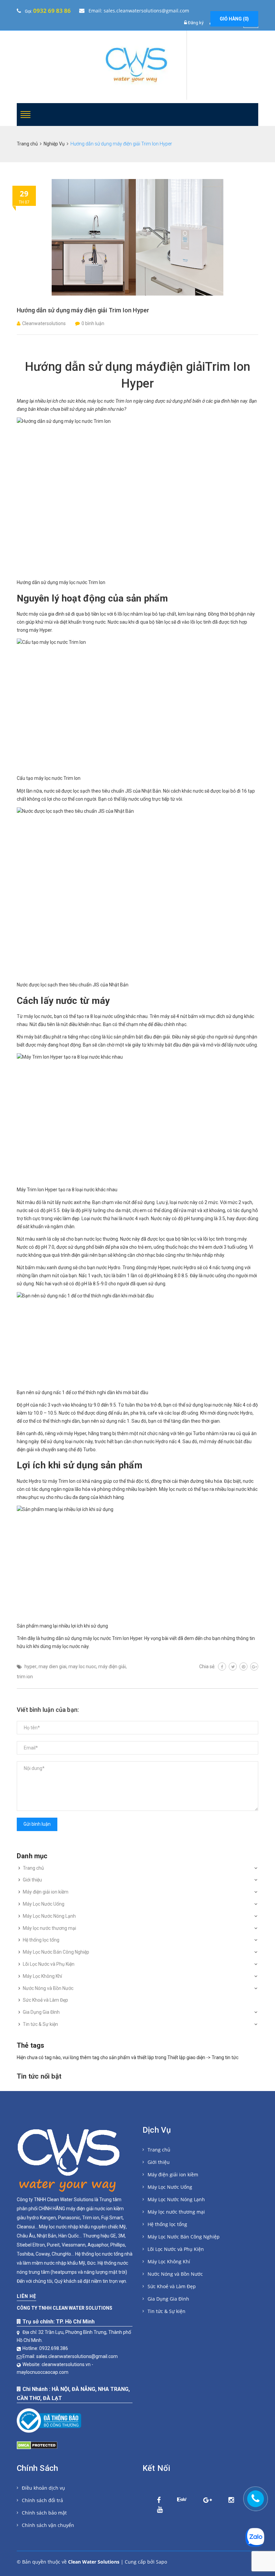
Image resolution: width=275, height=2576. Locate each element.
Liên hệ (26, 2296)
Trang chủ (33, 1868)
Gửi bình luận (37, 1824)
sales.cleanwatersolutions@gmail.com (77, 2356)
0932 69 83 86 (52, 11)
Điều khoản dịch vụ (43, 2488)
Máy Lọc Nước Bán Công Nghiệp (56, 1952)
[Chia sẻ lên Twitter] (233, 1667)
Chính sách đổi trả (42, 2500)
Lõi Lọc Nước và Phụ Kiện (49, 1964)
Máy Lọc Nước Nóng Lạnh (49, 1916)
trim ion (25, 1677)
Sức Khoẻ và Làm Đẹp (45, 2000)
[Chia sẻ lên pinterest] (243, 1667)
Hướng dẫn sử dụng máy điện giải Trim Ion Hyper (83, 310)
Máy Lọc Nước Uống (44, 1904)
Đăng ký (196, 23)
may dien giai (52, 1667)
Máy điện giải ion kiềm (46, 1892)
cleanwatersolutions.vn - (68, 2364)
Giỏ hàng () (234, 19)
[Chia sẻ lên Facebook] (222, 1667)
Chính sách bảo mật (44, 2513)
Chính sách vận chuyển (48, 2525)
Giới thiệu (32, 1880)
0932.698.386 (54, 2348)
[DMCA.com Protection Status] (37, 2444)
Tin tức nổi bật (39, 2076)
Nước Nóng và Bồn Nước (48, 1988)
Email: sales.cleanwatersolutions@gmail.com (138, 11)
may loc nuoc (82, 1667)
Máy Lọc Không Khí (42, 1976)
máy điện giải (112, 1667)
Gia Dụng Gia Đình (41, 2012)
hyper (31, 1667)
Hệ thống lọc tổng (41, 1940)
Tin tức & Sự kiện (40, 2024)
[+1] (254, 1667)
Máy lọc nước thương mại (49, 1928)
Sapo (161, 2562)
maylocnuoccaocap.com (43, 2372)
